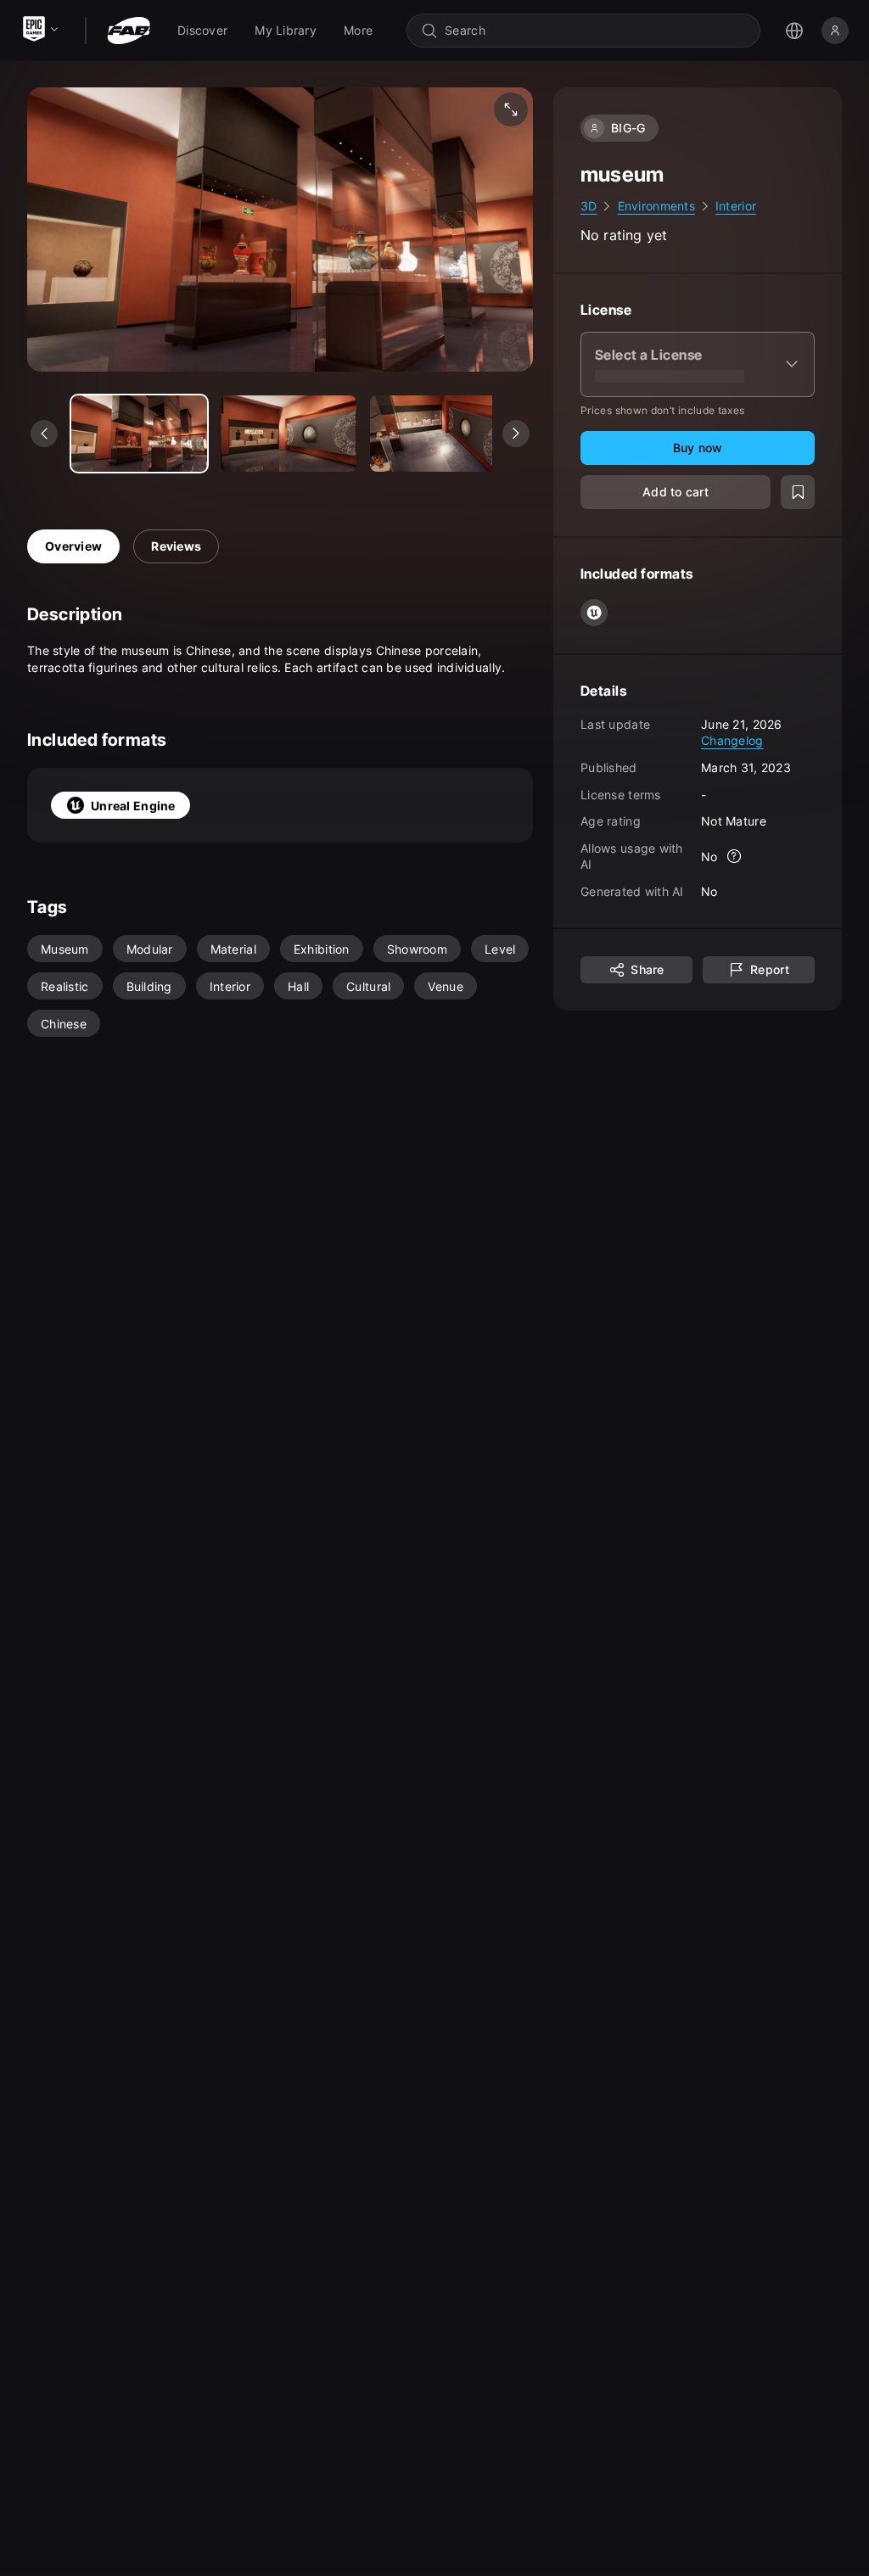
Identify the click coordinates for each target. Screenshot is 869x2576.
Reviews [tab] (176, 546)
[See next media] (516, 434)
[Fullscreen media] (511, 109)
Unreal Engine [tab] (133, 806)
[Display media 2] (438, 434)
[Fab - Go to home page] (129, 31)
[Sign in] (835, 31)
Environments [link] (656, 206)
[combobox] (595, 31)
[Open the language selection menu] (794, 31)
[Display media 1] (289, 434)
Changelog (732, 740)
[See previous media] (44, 434)
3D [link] (589, 206)
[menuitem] (202, 31)
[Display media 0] (139, 434)
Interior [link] (736, 206)
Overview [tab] (73, 546)
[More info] (735, 856)
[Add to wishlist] (798, 492)
